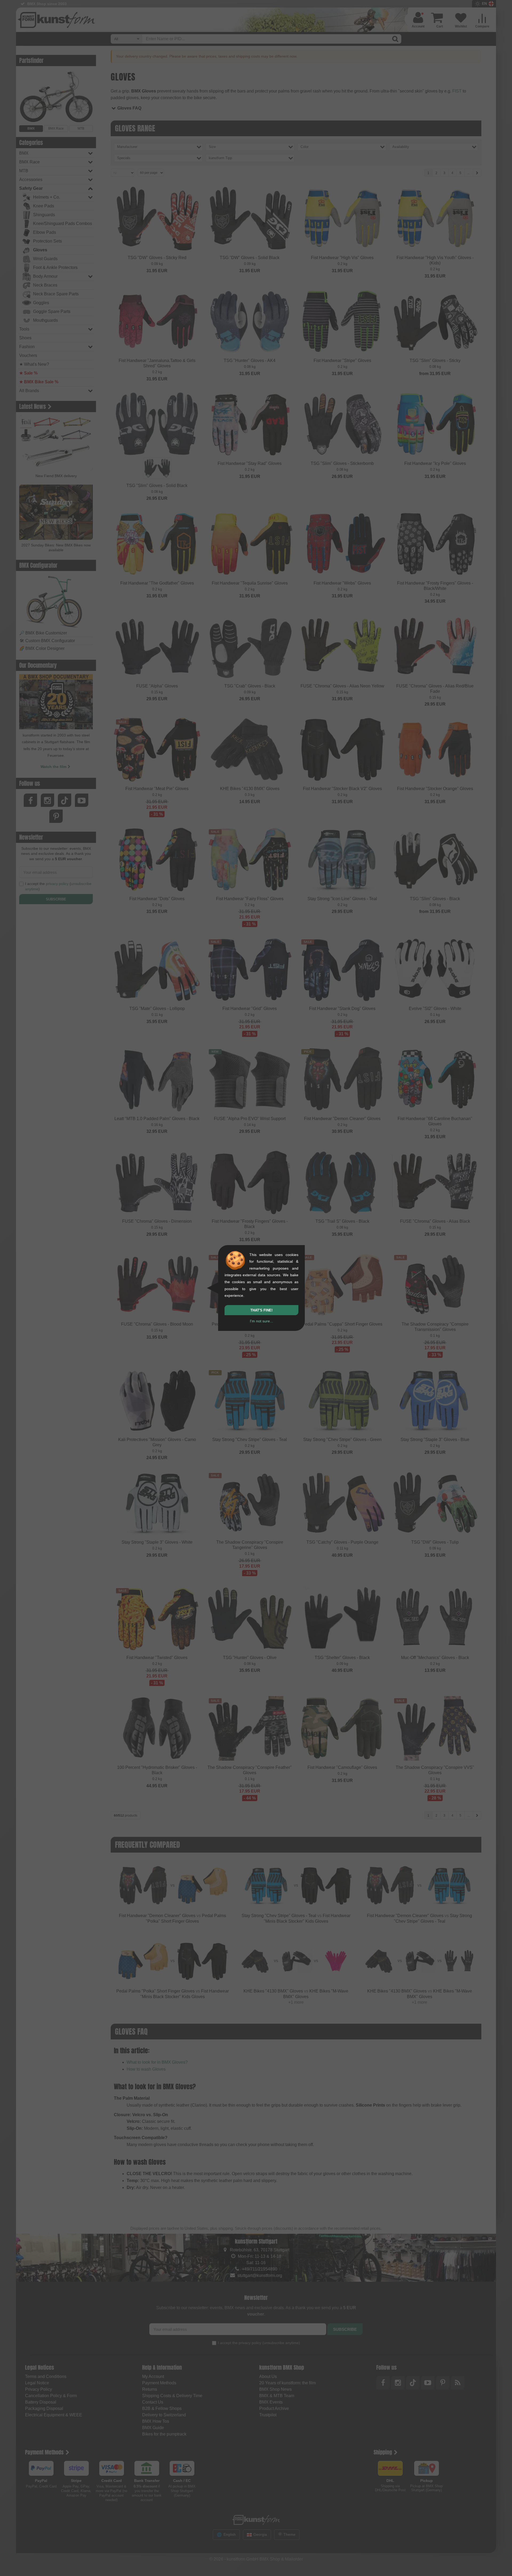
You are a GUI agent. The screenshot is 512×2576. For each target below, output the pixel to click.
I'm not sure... (261, 1321)
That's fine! (261, 1310)
